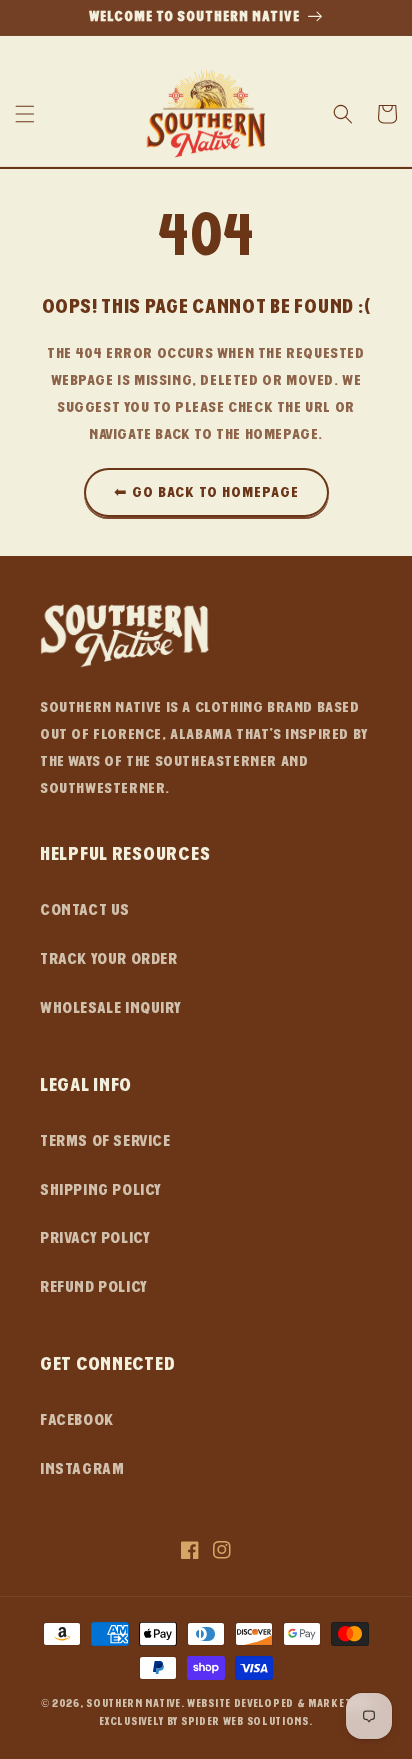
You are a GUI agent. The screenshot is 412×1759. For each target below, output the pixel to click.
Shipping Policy (101, 1190)
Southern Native (133, 1703)
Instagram (82, 1469)
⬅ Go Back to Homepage (206, 492)
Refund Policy (94, 1287)
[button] (25, 114)
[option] (206, 18)
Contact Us (85, 910)
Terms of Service (105, 1141)
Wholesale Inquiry (110, 1008)
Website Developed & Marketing (279, 1703)
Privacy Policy (95, 1238)
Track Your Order (109, 959)
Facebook (77, 1420)
